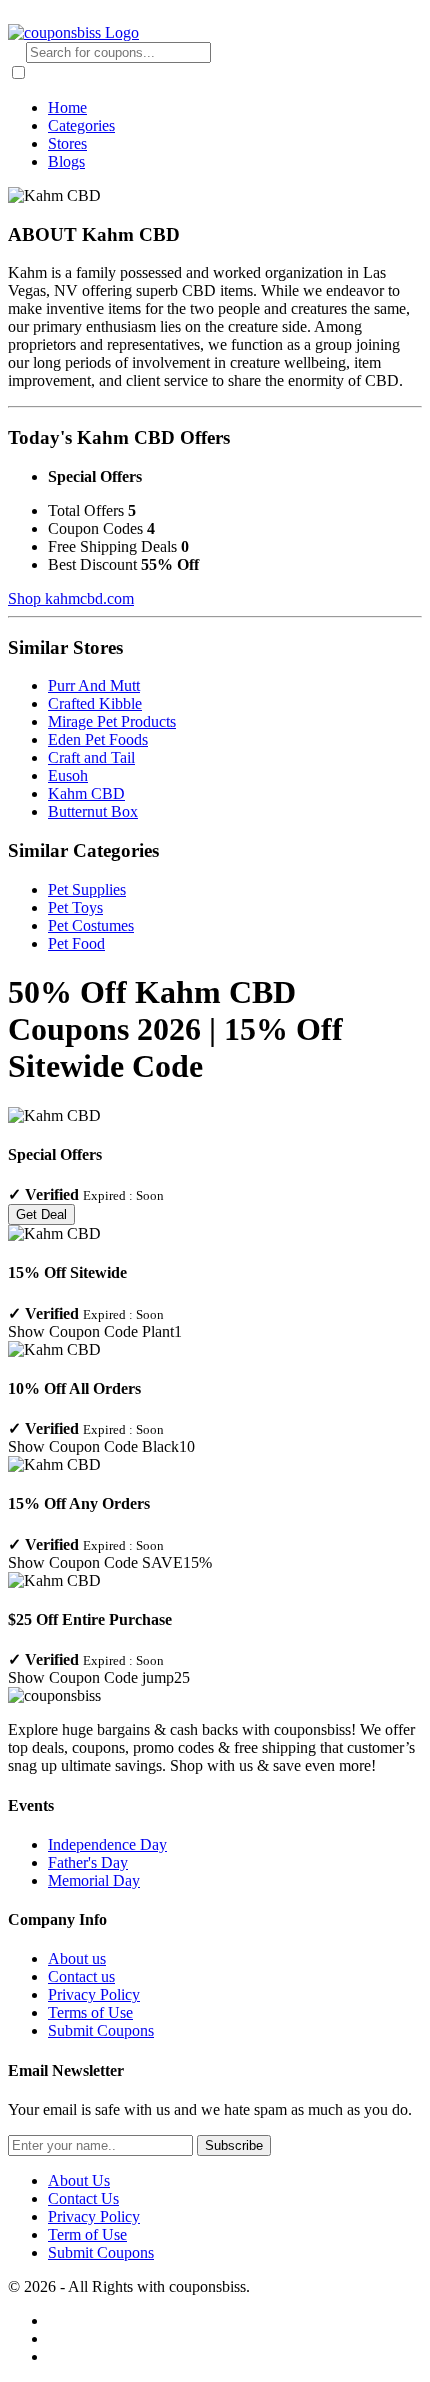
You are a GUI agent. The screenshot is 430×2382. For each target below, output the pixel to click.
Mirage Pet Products (112, 721)
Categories (81, 125)
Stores (67, 143)
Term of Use (87, 2234)
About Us (79, 2180)
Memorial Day (94, 1880)
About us (77, 1958)
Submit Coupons (101, 2030)
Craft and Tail (91, 757)
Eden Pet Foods (98, 739)
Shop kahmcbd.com (71, 598)
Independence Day (107, 1844)
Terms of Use (90, 2012)
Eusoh (68, 775)
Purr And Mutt (94, 685)
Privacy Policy (94, 1994)
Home (67, 107)
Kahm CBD (86, 793)
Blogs (66, 161)
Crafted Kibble (95, 703)
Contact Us (83, 2198)
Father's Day (88, 1862)
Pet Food (76, 943)
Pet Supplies (87, 889)
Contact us (81, 1976)
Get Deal (41, 1214)
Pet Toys (75, 907)
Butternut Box (93, 811)
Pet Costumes (91, 925)
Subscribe (234, 2145)
